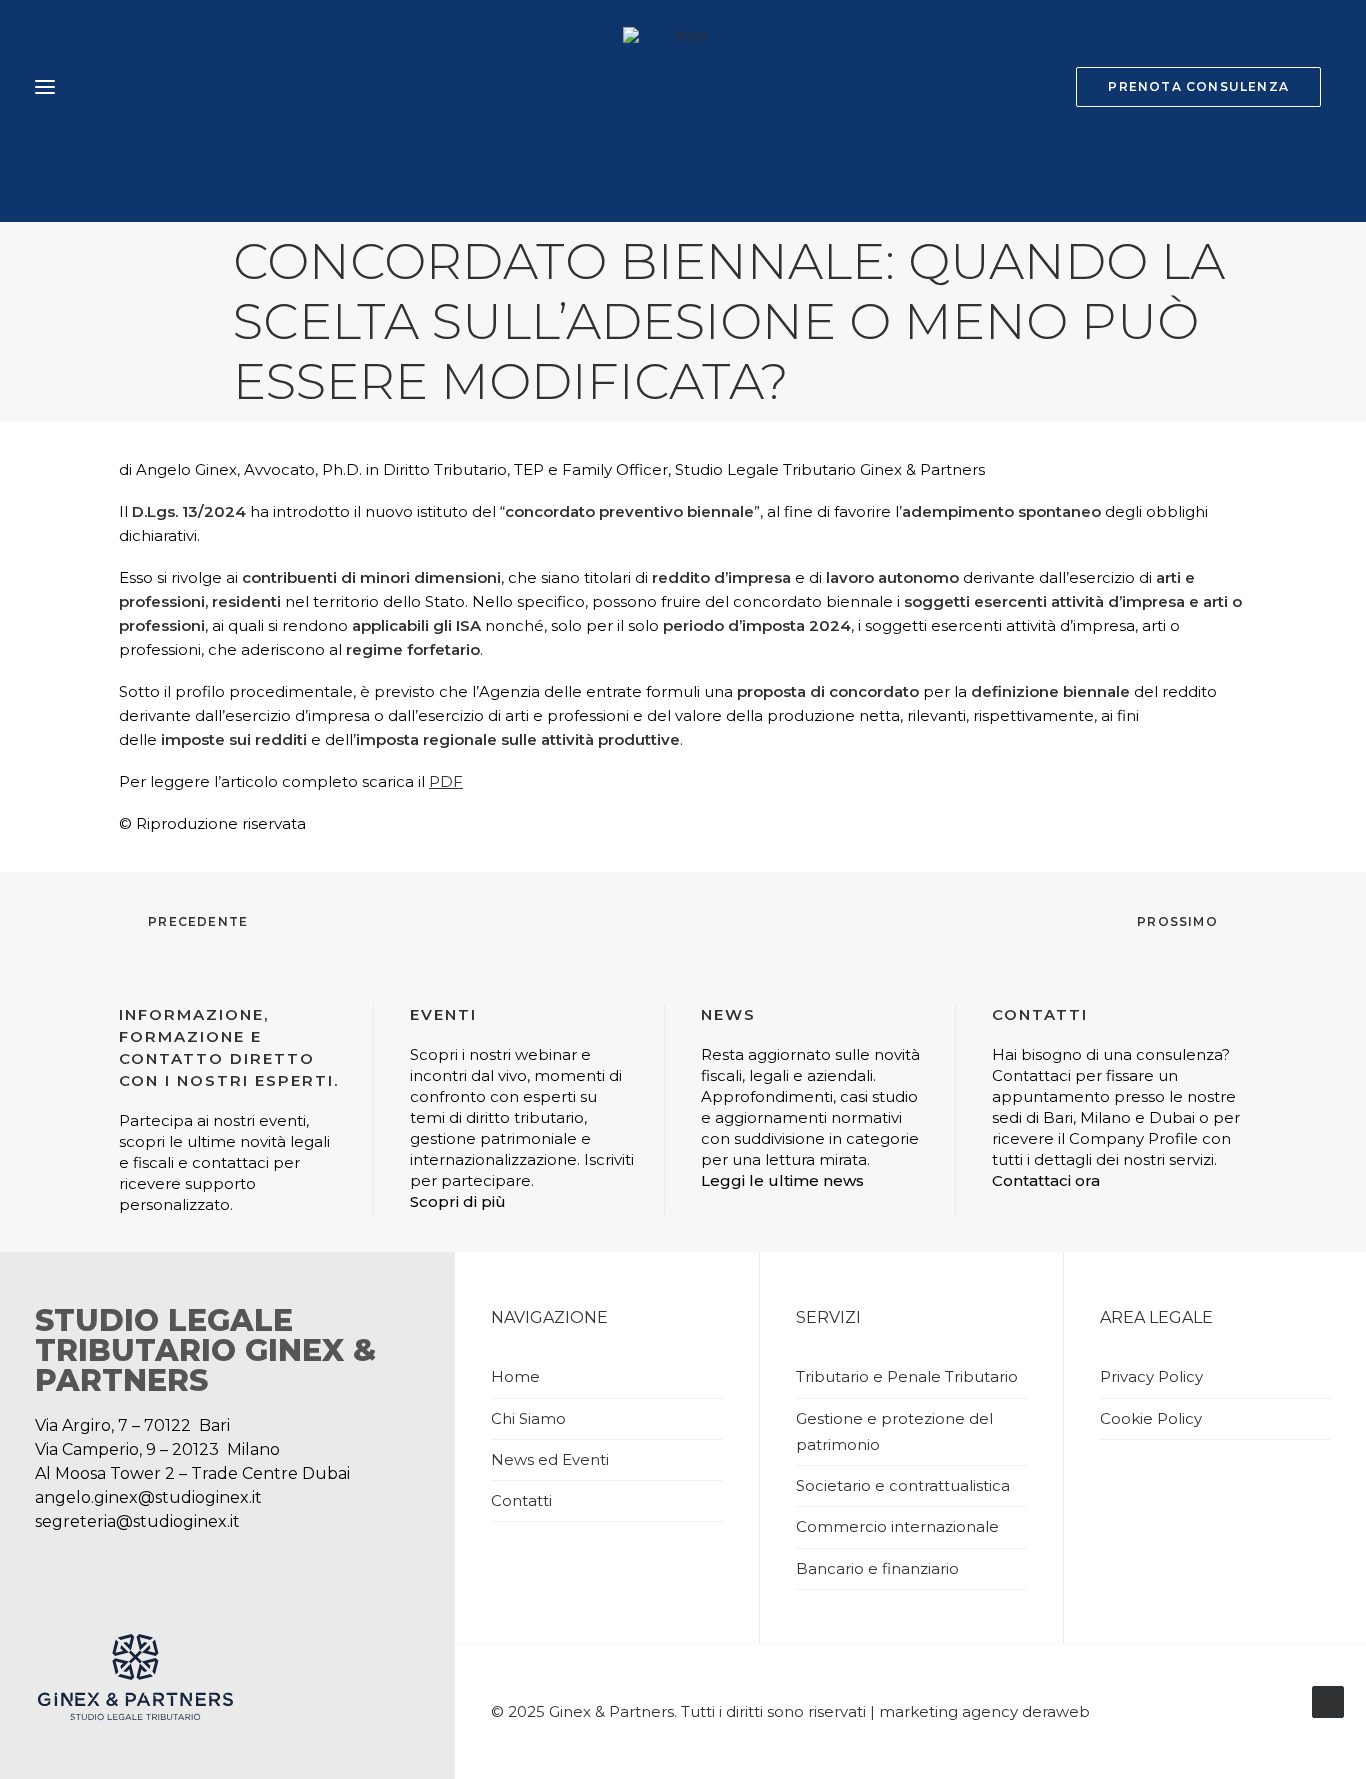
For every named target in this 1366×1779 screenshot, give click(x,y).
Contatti (521, 1500)
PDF (446, 781)
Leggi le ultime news (782, 1180)
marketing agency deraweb (984, 1711)
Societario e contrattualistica (903, 1485)
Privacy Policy (1151, 1376)
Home (515, 1376)
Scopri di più (458, 1201)
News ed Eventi (550, 1459)
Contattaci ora (1046, 1180)
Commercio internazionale (897, 1526)
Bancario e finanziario (877, 1568)
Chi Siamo (528, 1418)
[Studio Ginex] (683, 87)
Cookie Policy (1151, 1418)
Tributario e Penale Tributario (907, 1376)
